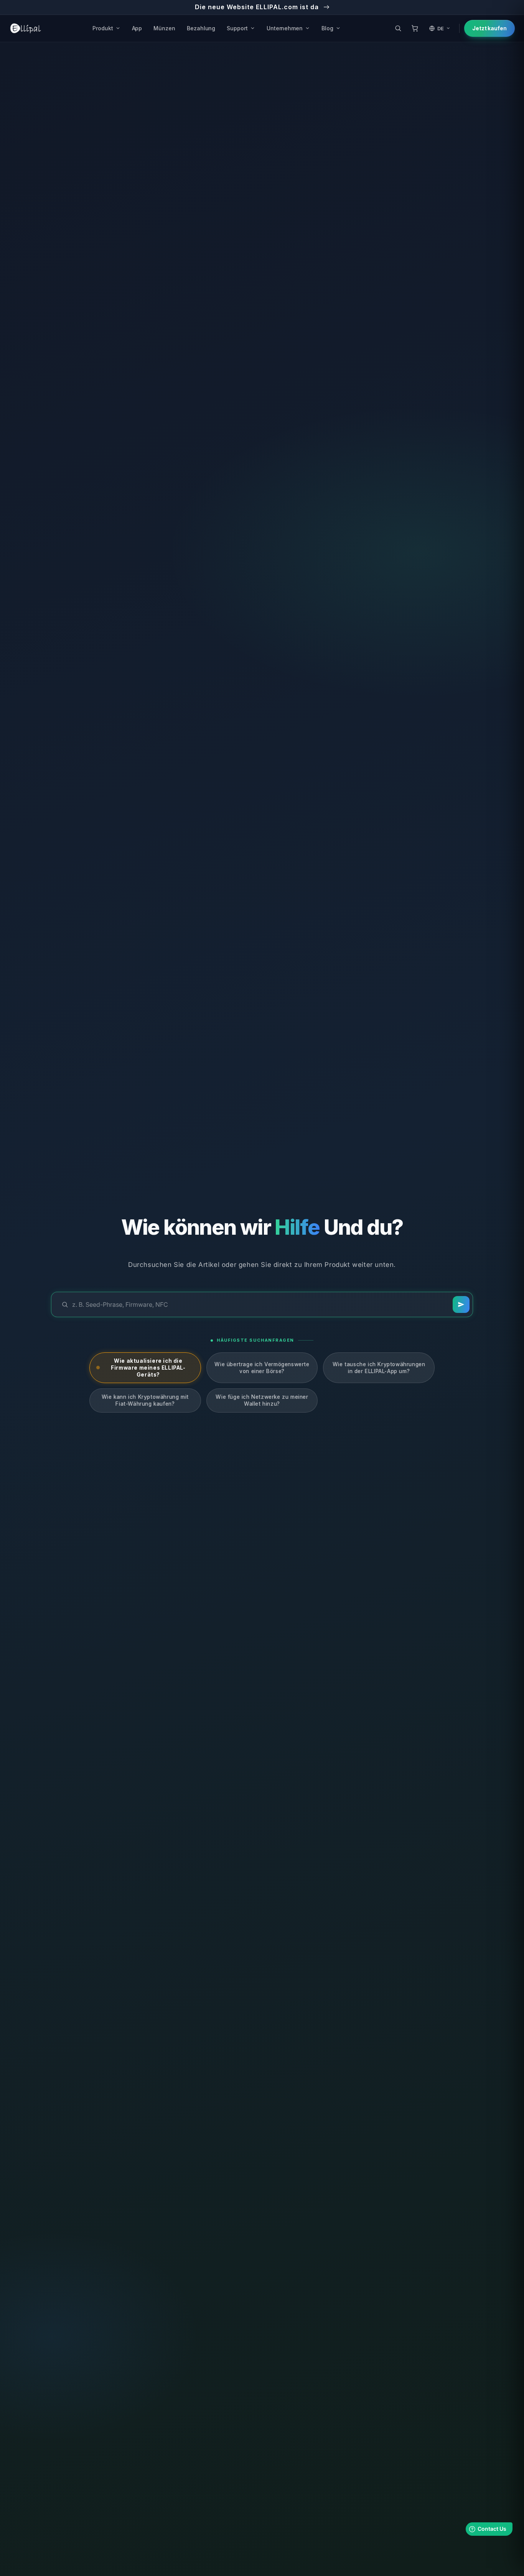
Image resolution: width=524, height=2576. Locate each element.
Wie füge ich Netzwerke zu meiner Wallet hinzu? (262, 1400)
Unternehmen (285, 28)
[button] (398, 28)
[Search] (461, 1304)
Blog (327, 28)
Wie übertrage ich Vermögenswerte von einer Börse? (262, 1368)
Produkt (103, 28)
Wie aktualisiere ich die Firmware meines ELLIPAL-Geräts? (148, 1368)
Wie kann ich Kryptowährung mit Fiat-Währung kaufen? (145, 1400)
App (137, 28)
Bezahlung (201, 28)
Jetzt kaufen (489, 28)
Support (237, 28)
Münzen (164, 28)
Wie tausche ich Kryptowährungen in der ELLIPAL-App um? (379, 1368)
